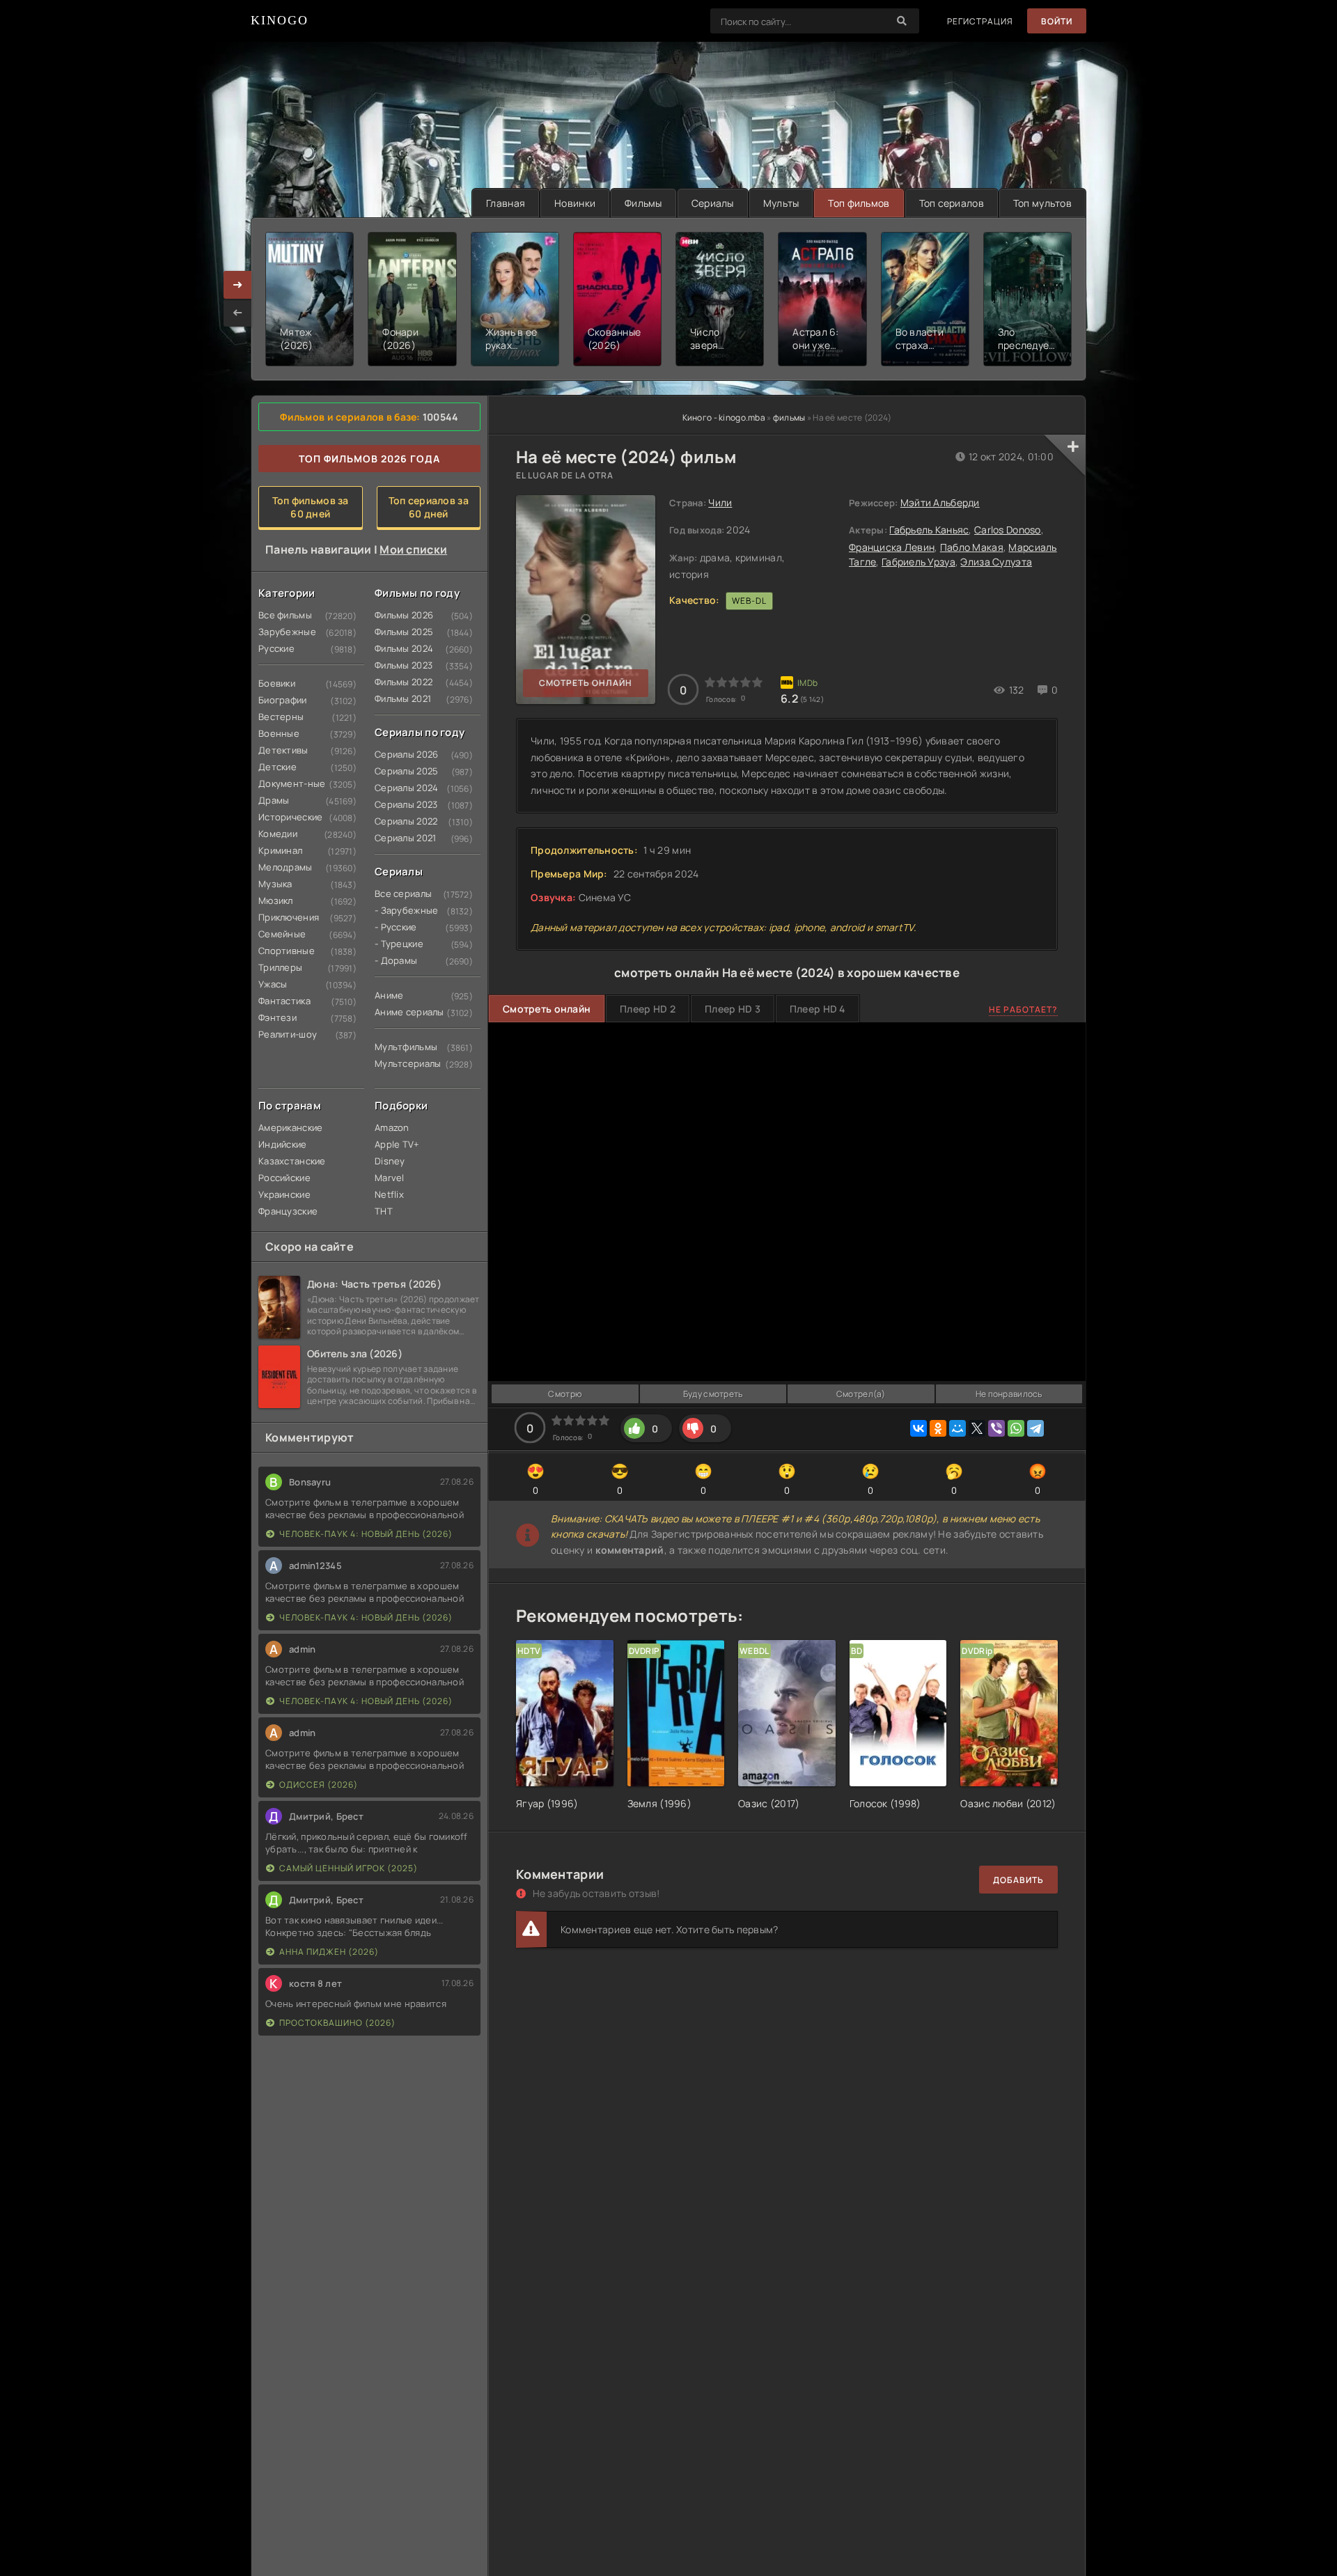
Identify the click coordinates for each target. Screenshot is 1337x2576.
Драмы (274, 800)
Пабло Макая (972, 547)
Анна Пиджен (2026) (329, 1952)
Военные (279, 733)
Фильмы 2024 (401, 648)
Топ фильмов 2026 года (369, 459)
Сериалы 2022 (401, 821)
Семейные (282, 934)
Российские (284, 1178)
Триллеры (280, 967)
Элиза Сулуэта (996, 562)
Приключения (285, 917)
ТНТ (384, 1211)
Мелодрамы (285, 867)
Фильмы (643, 203)
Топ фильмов (859, 203)
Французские (285, 1211)
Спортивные (285, 951)
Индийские (283, 1144)
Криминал (280, 850)
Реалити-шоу (285, 1034)
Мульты (781, 203)
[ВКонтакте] (918, 1428)
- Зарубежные (401, 910)
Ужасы (273, 984)
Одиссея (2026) (319, 1785)
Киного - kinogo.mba (724, 417)
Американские (285, 1127)
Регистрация (980, 21)
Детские (277, 767)
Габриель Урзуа (918, 562)
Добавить (1018, 1880)
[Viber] (996, 1428)
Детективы (283, 750)
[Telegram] (1035, 1428)
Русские (276, 648)
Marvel (390, 1178)
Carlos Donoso (1008, 530)
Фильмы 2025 (401, 632)
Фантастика (284, 1001)
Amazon (392, 1127)
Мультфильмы (401, 1047)
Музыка (275, 884)
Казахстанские (285, 1161)
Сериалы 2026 (401, 754)
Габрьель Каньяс (929, 530)
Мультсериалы (401, 1063)
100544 (441, 417)
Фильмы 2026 (401, 615)
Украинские (284, 1194)
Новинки (575, 203)
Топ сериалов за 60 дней (429, 507)
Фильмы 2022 (401, 682)
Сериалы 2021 (401, 838)
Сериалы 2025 (401, 771)
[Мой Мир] (957, 1428)
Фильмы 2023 (401, 665)
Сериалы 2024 (401, 788)
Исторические (285, 817)
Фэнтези (277, 1017)
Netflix (389, 1194)
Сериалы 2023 (401, 804)
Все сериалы (401, 893)
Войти (1057, 21)
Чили (720, 502)
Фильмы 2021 (401, 698)
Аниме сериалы (401, 1012)
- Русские (396, 927)
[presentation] (237, 313)
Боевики (277, 683)
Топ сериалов (952, 203)
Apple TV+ (397, 1144)
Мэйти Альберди (940, 502)
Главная (506, 203)
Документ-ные (285, 783)
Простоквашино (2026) (337, 2023)
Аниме (389, 995)
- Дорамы (396, 960)
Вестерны (281, 717)
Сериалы (713, 203)
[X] (977, 1428)
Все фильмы (285, 615)
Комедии (278, 834)
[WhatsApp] (1016, 1428)
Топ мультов (1042, 203)
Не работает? (1023, 1009)
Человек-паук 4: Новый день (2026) (366, 1534)
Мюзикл (276, 900)
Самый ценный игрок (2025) (349, 1868)
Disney (390, 1161)
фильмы (789, 417)
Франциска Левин (892, 547)
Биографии (283, 700)
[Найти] (902, 21)
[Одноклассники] (938, 1428)
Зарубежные (285, 632)
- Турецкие (399, 944)
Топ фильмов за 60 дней (311, 507)
